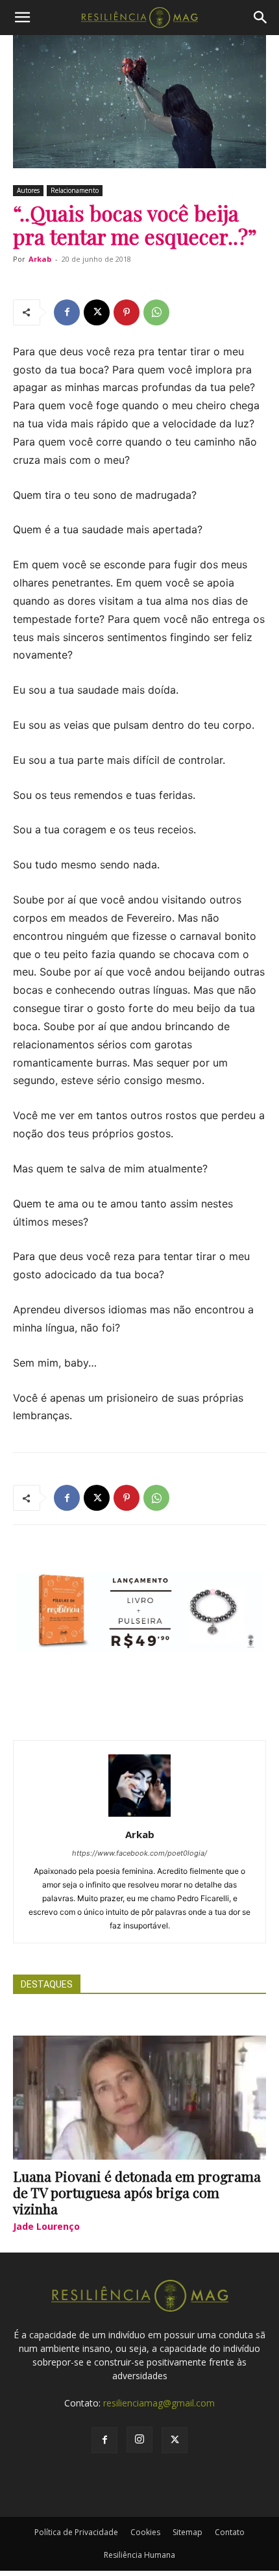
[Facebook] (67, 312)
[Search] (261, 18)
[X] (97, 312)
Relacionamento (75, 190)
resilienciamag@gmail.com (159, 2403)
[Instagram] (139, 2440)
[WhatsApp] (156, 312)
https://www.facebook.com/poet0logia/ (139, 1853)
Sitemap (188, 2532)
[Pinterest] (127, 312)
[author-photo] (139, 1816)
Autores (28, 190)
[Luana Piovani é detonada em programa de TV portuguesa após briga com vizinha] (139, 2098)
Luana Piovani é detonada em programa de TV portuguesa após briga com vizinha (137, 2192)
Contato (230, 2532)
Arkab (40, 259)
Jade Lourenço (46, 2226)
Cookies (145, 2532)
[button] (22, 18)
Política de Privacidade (76, 2532)
